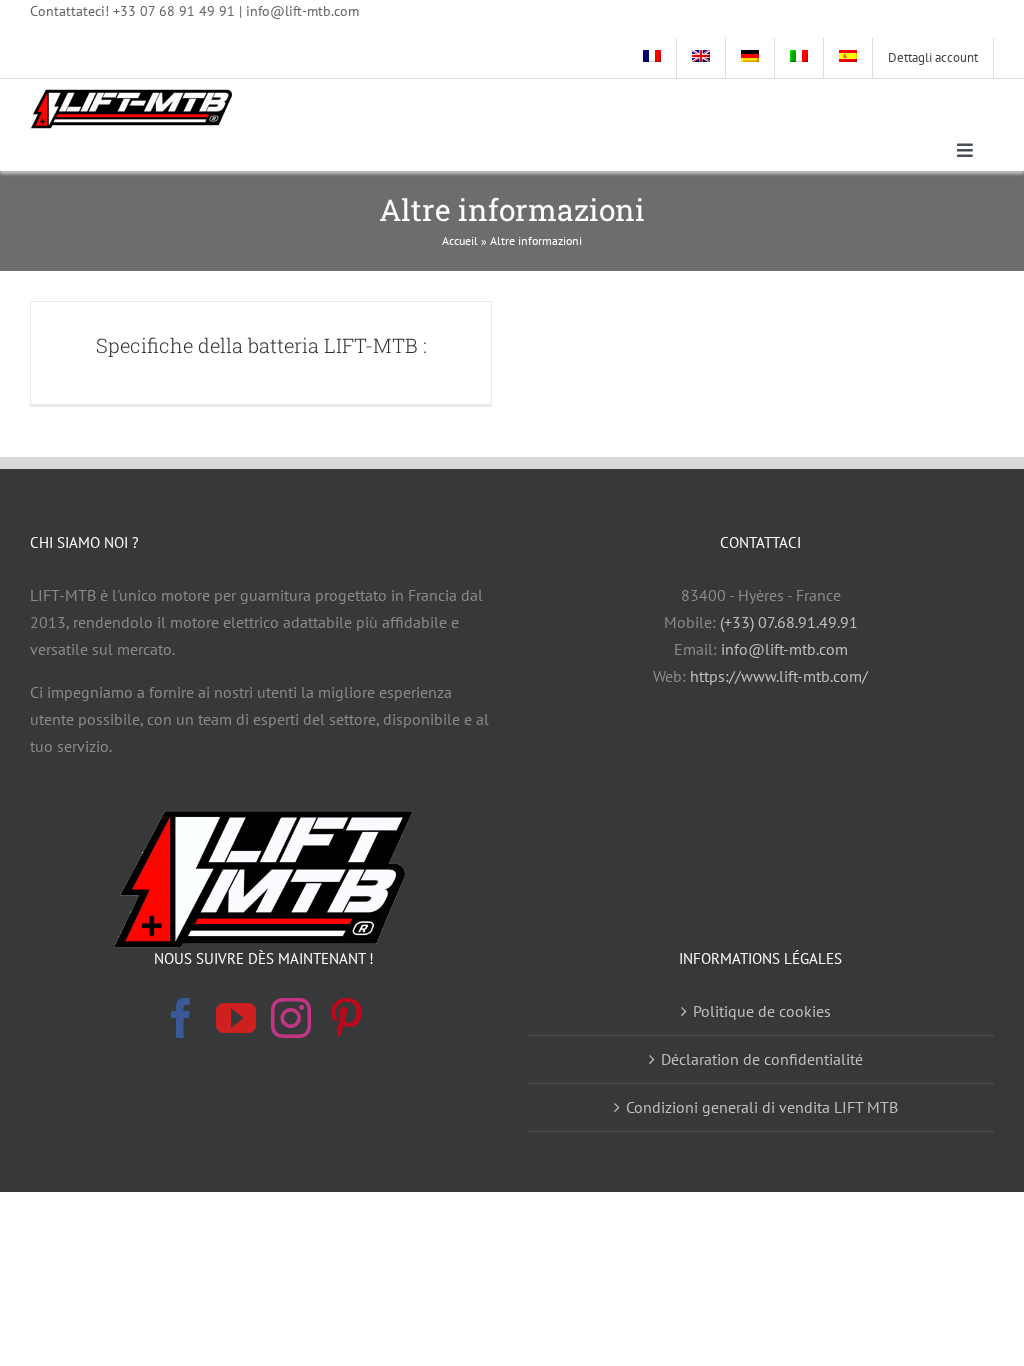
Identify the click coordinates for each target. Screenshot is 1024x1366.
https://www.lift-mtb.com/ (779, 676)
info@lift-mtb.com (784, 649)
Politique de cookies (762, 1011)
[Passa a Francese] (652, 58)
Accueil (460, 240)
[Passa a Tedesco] (750, 58)
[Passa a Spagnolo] (848, 58)
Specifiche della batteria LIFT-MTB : (261, 345)
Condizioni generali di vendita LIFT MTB (762, 1107)
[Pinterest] (346, 1018)
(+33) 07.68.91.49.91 (789, 622)
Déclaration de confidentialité (762, 1059)
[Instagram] (291, 1018)
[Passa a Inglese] (701, 58)
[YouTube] (236, 1018)
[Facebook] (181, 1018)
